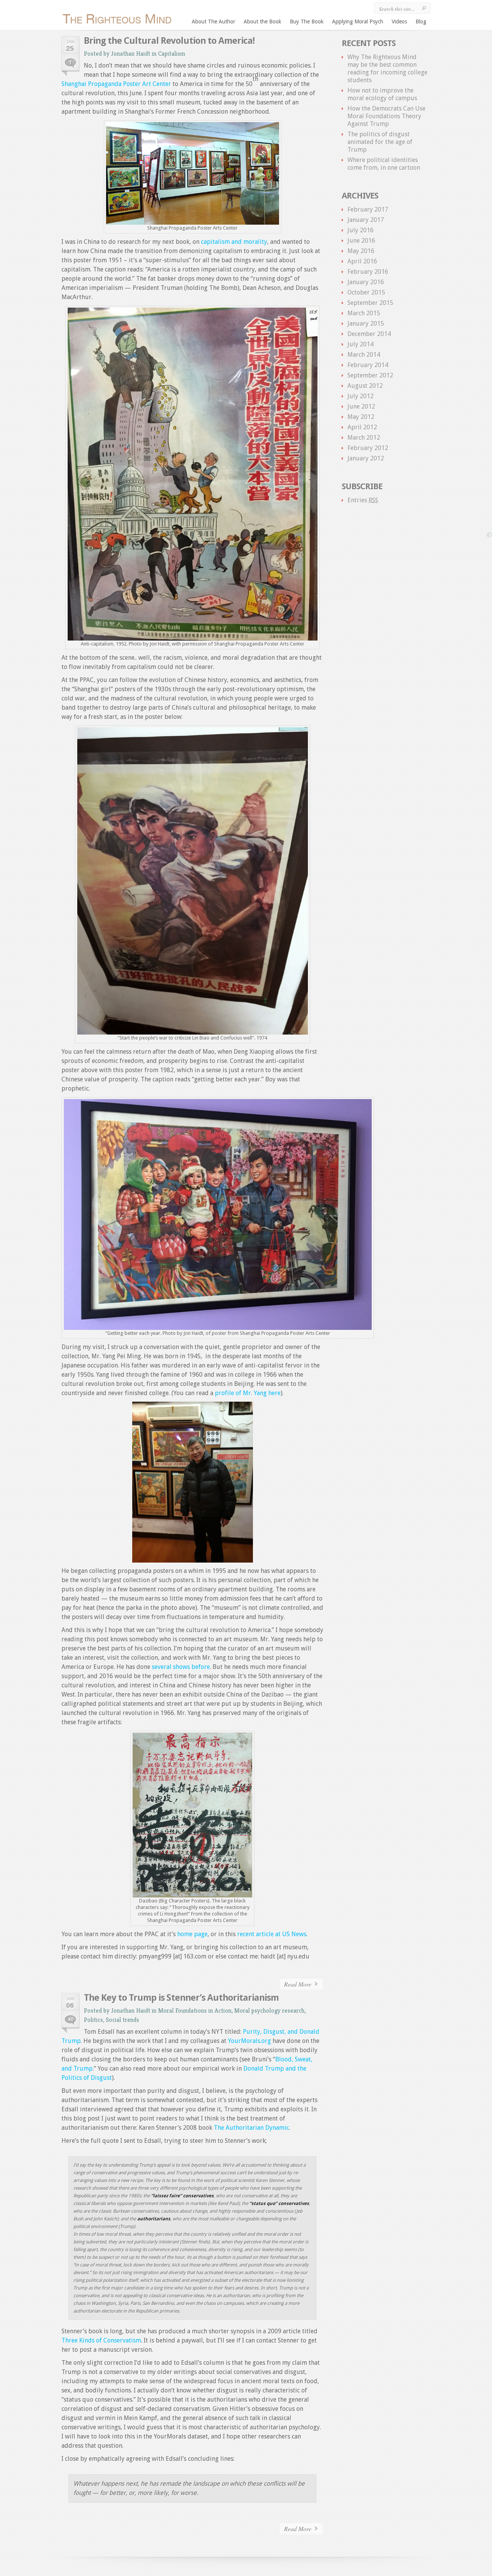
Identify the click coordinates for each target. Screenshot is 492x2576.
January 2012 (366, 458)
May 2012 (361, 417)
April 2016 (362, 261)
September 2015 (370, 303)
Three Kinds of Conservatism (101, 2340)
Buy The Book (307, 22)
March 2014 (364, 355)
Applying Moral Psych (358, 22)
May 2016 (361, 251)
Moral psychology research (269, 2011)
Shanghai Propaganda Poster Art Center (116, 84)
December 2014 (369, 334)
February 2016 (368, 272)
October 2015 (366, 292)
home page (192, 1934)
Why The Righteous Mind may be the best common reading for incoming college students (387, 69)
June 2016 (361, 241)
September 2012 (370, 375)
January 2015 (366, 324)
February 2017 (368, 209)
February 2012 (368, 448)
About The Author (214, 22)
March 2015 (364, 313)
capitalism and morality (234, 242)
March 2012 (364, 438)
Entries (363, 500)
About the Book (263, 22)
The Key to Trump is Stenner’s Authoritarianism (181, 1998)
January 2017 (366, 220)
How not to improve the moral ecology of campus (382, 94)
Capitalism (172, 54)
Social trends (122, 2020)
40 (71, 2020)
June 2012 (361, 406)
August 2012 (365, 386)
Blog (421, 22)
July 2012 (361, 396)
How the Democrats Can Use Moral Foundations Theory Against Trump (386, 116)
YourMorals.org (249, 2041)
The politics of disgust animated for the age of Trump (380, 142)
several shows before (181, 1667)
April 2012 (362, 427)
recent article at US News (272, 1934)
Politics (93, 2020)
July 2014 (361, 344)
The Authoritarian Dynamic (251, 2128)
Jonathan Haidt (131, 54)
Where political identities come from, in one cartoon (384, 164)
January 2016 (366, 282)
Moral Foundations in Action (195, 2011)
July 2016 (361, 230)
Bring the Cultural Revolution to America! (169, 41)
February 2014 (368, 365)
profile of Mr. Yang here (248, 1393)
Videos (399, 22)
